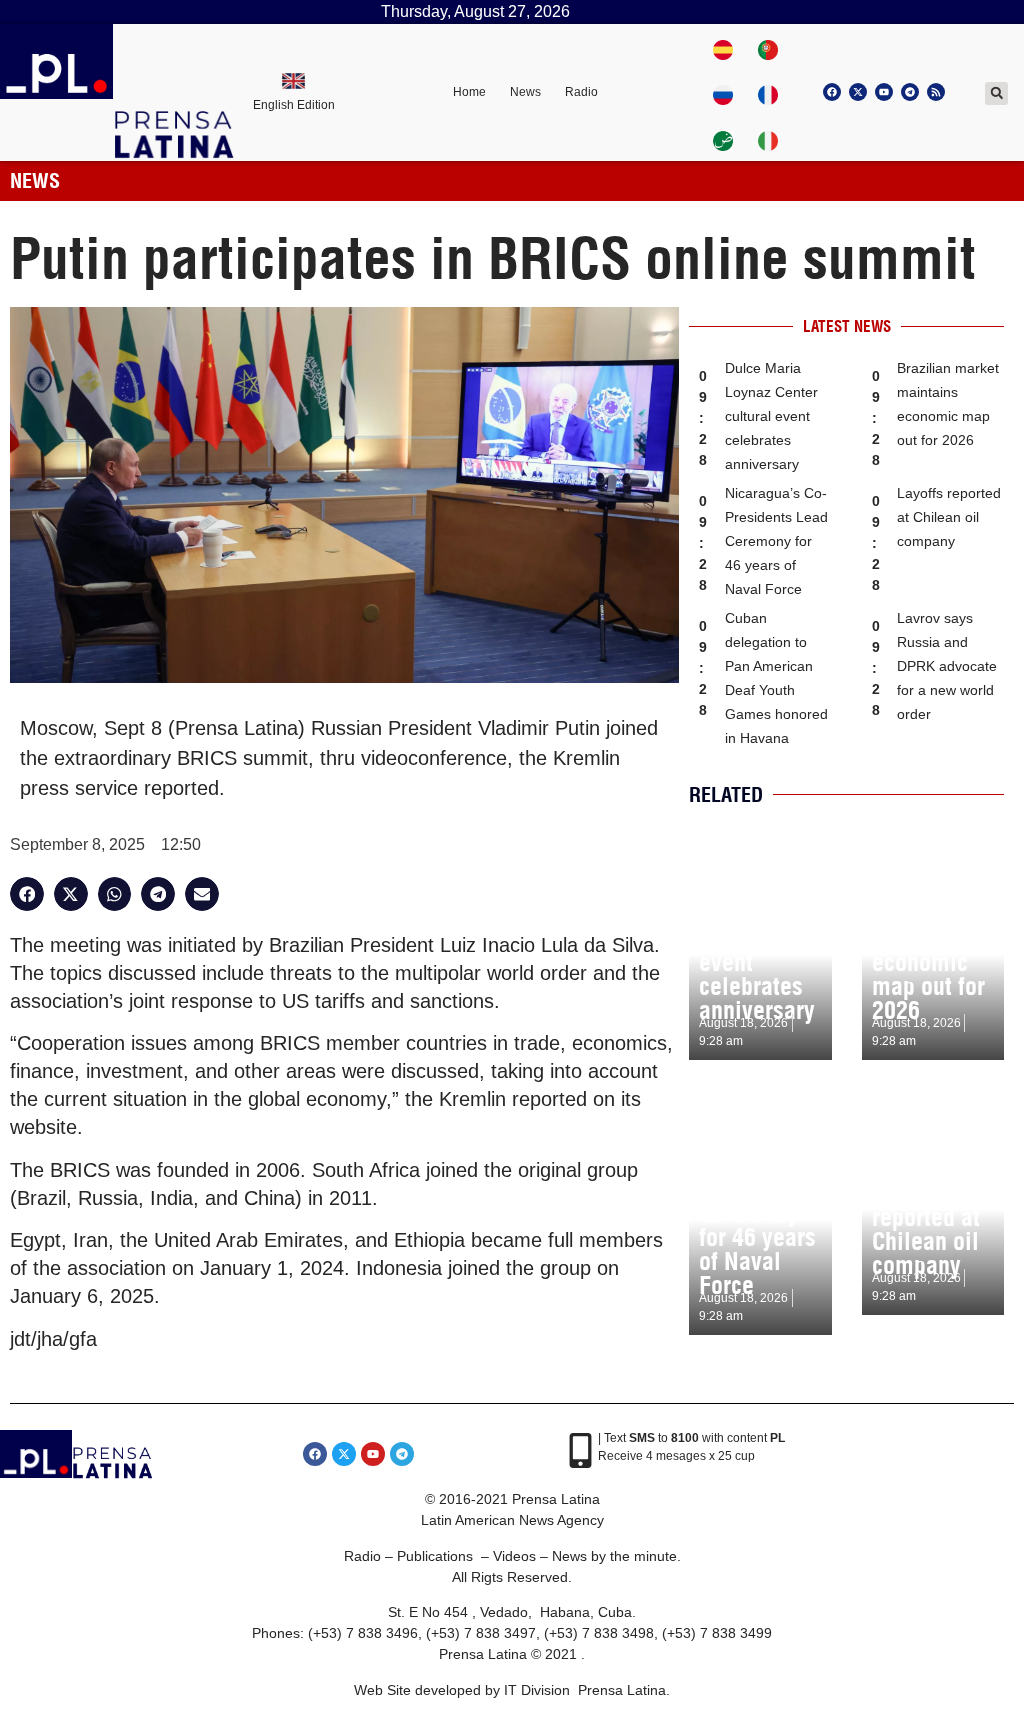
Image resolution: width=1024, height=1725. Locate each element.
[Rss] (936, 92)
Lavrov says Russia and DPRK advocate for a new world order (947, 666)
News (525, 92)
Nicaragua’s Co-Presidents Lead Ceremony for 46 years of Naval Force (776, 541)
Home (469, 92)
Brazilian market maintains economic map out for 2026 (928, 950)
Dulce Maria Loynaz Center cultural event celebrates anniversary (771, 416)
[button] (996, 93)
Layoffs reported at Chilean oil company (949, 517)
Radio (581, 92)
